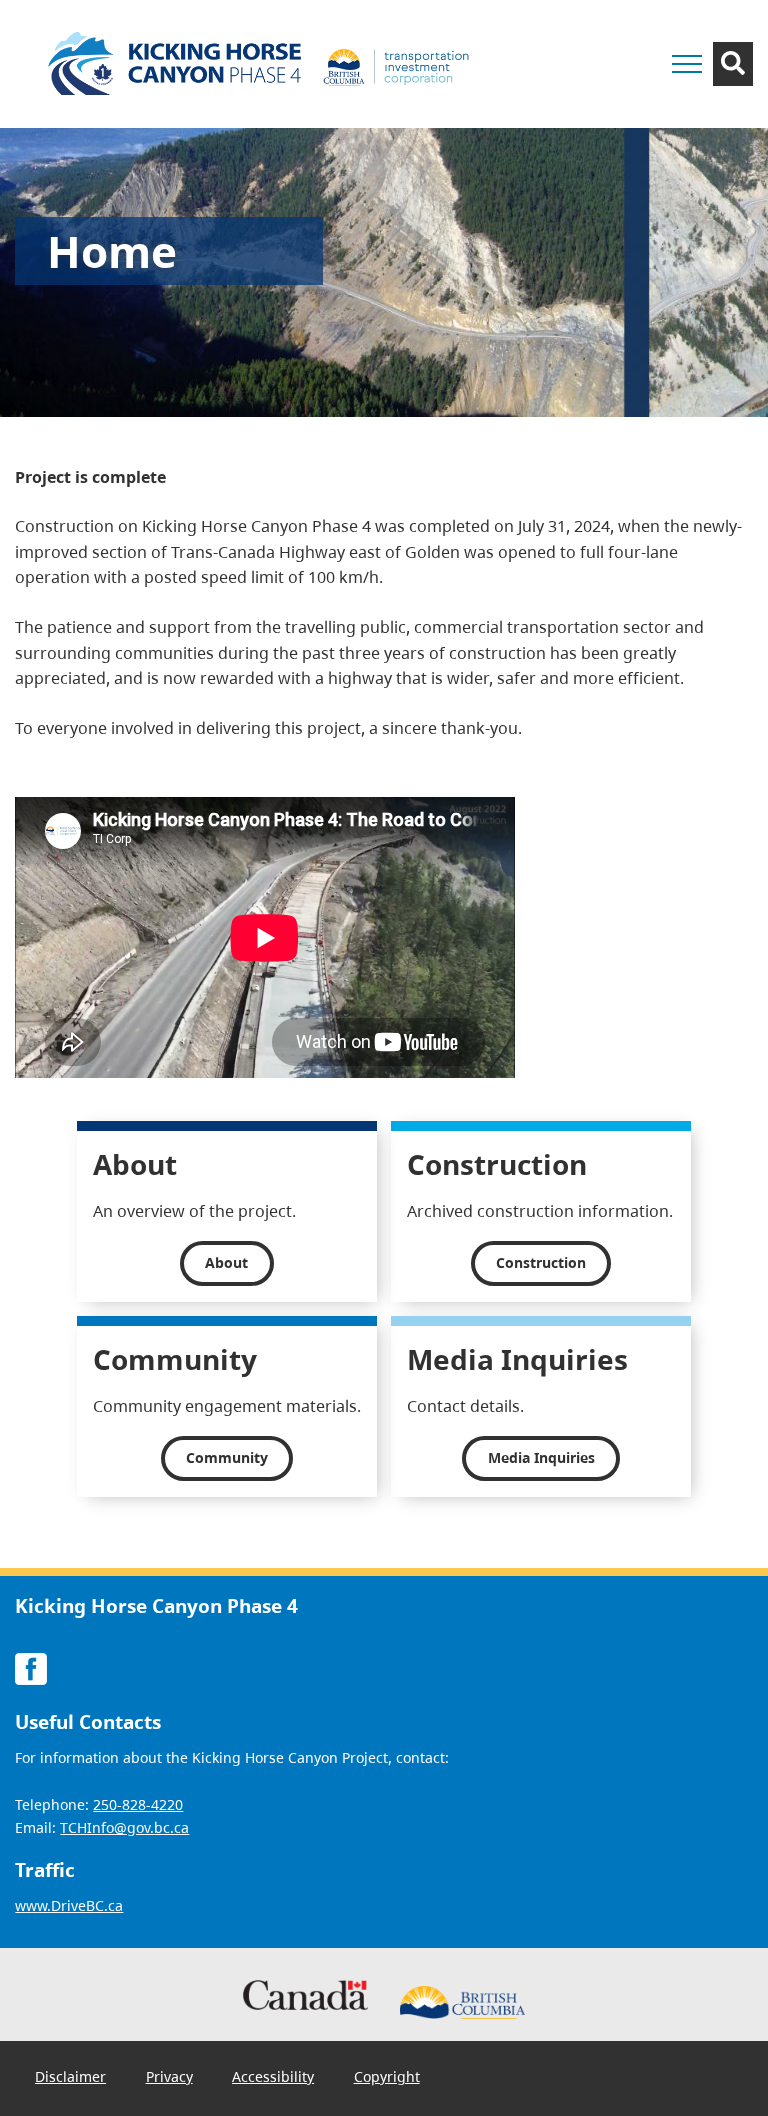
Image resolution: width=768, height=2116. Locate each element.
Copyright (387, 2077)
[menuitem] (70, 2077)
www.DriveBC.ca (69, 1905)
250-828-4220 (138, 1804)
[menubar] (227, 2078)
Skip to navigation (595, 37)
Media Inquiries (541, 1457)
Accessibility (273, 2077)
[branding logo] (265, 64)
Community (227, 1457)
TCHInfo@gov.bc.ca (124, 1827)
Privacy (169, 2077)
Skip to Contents (595, 37)
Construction (541, 1262)
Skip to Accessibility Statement (595, 47)
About (226, 1262)
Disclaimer (70, 2077)
